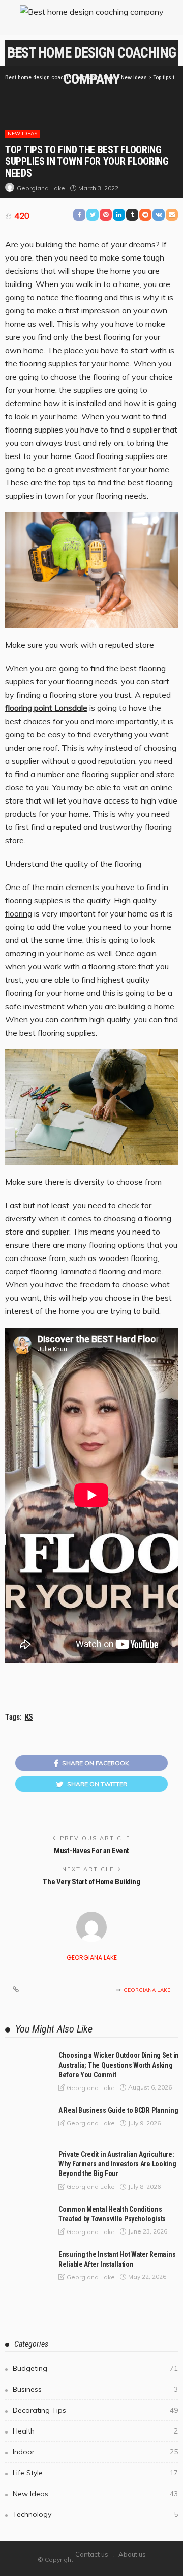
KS (29, 1717)
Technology (95, 2514)
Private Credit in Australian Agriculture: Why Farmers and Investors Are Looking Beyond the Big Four (117, 2164)
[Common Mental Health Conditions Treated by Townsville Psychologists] (25, 2220)
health (95, 2431)
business (95, 2389)
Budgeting (95, 2368)
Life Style (95, 2473)
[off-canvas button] (16, 53)
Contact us (92, 2554)
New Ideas (22, 134)
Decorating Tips (95, 2410)
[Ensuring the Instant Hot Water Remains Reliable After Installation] (25, 2266)
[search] (165, 53)
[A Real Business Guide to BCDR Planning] (25, 2122)
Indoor (95, 2452)
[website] (16, 1990)
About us (132, 2554)
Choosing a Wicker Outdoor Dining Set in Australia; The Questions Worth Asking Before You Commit (119, 2065)
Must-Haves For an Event (91, 1851)
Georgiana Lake (41, 188)
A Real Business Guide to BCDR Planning (118, 2110)
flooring (19, 913)
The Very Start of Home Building (91, 1882)
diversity (21, 1218)
